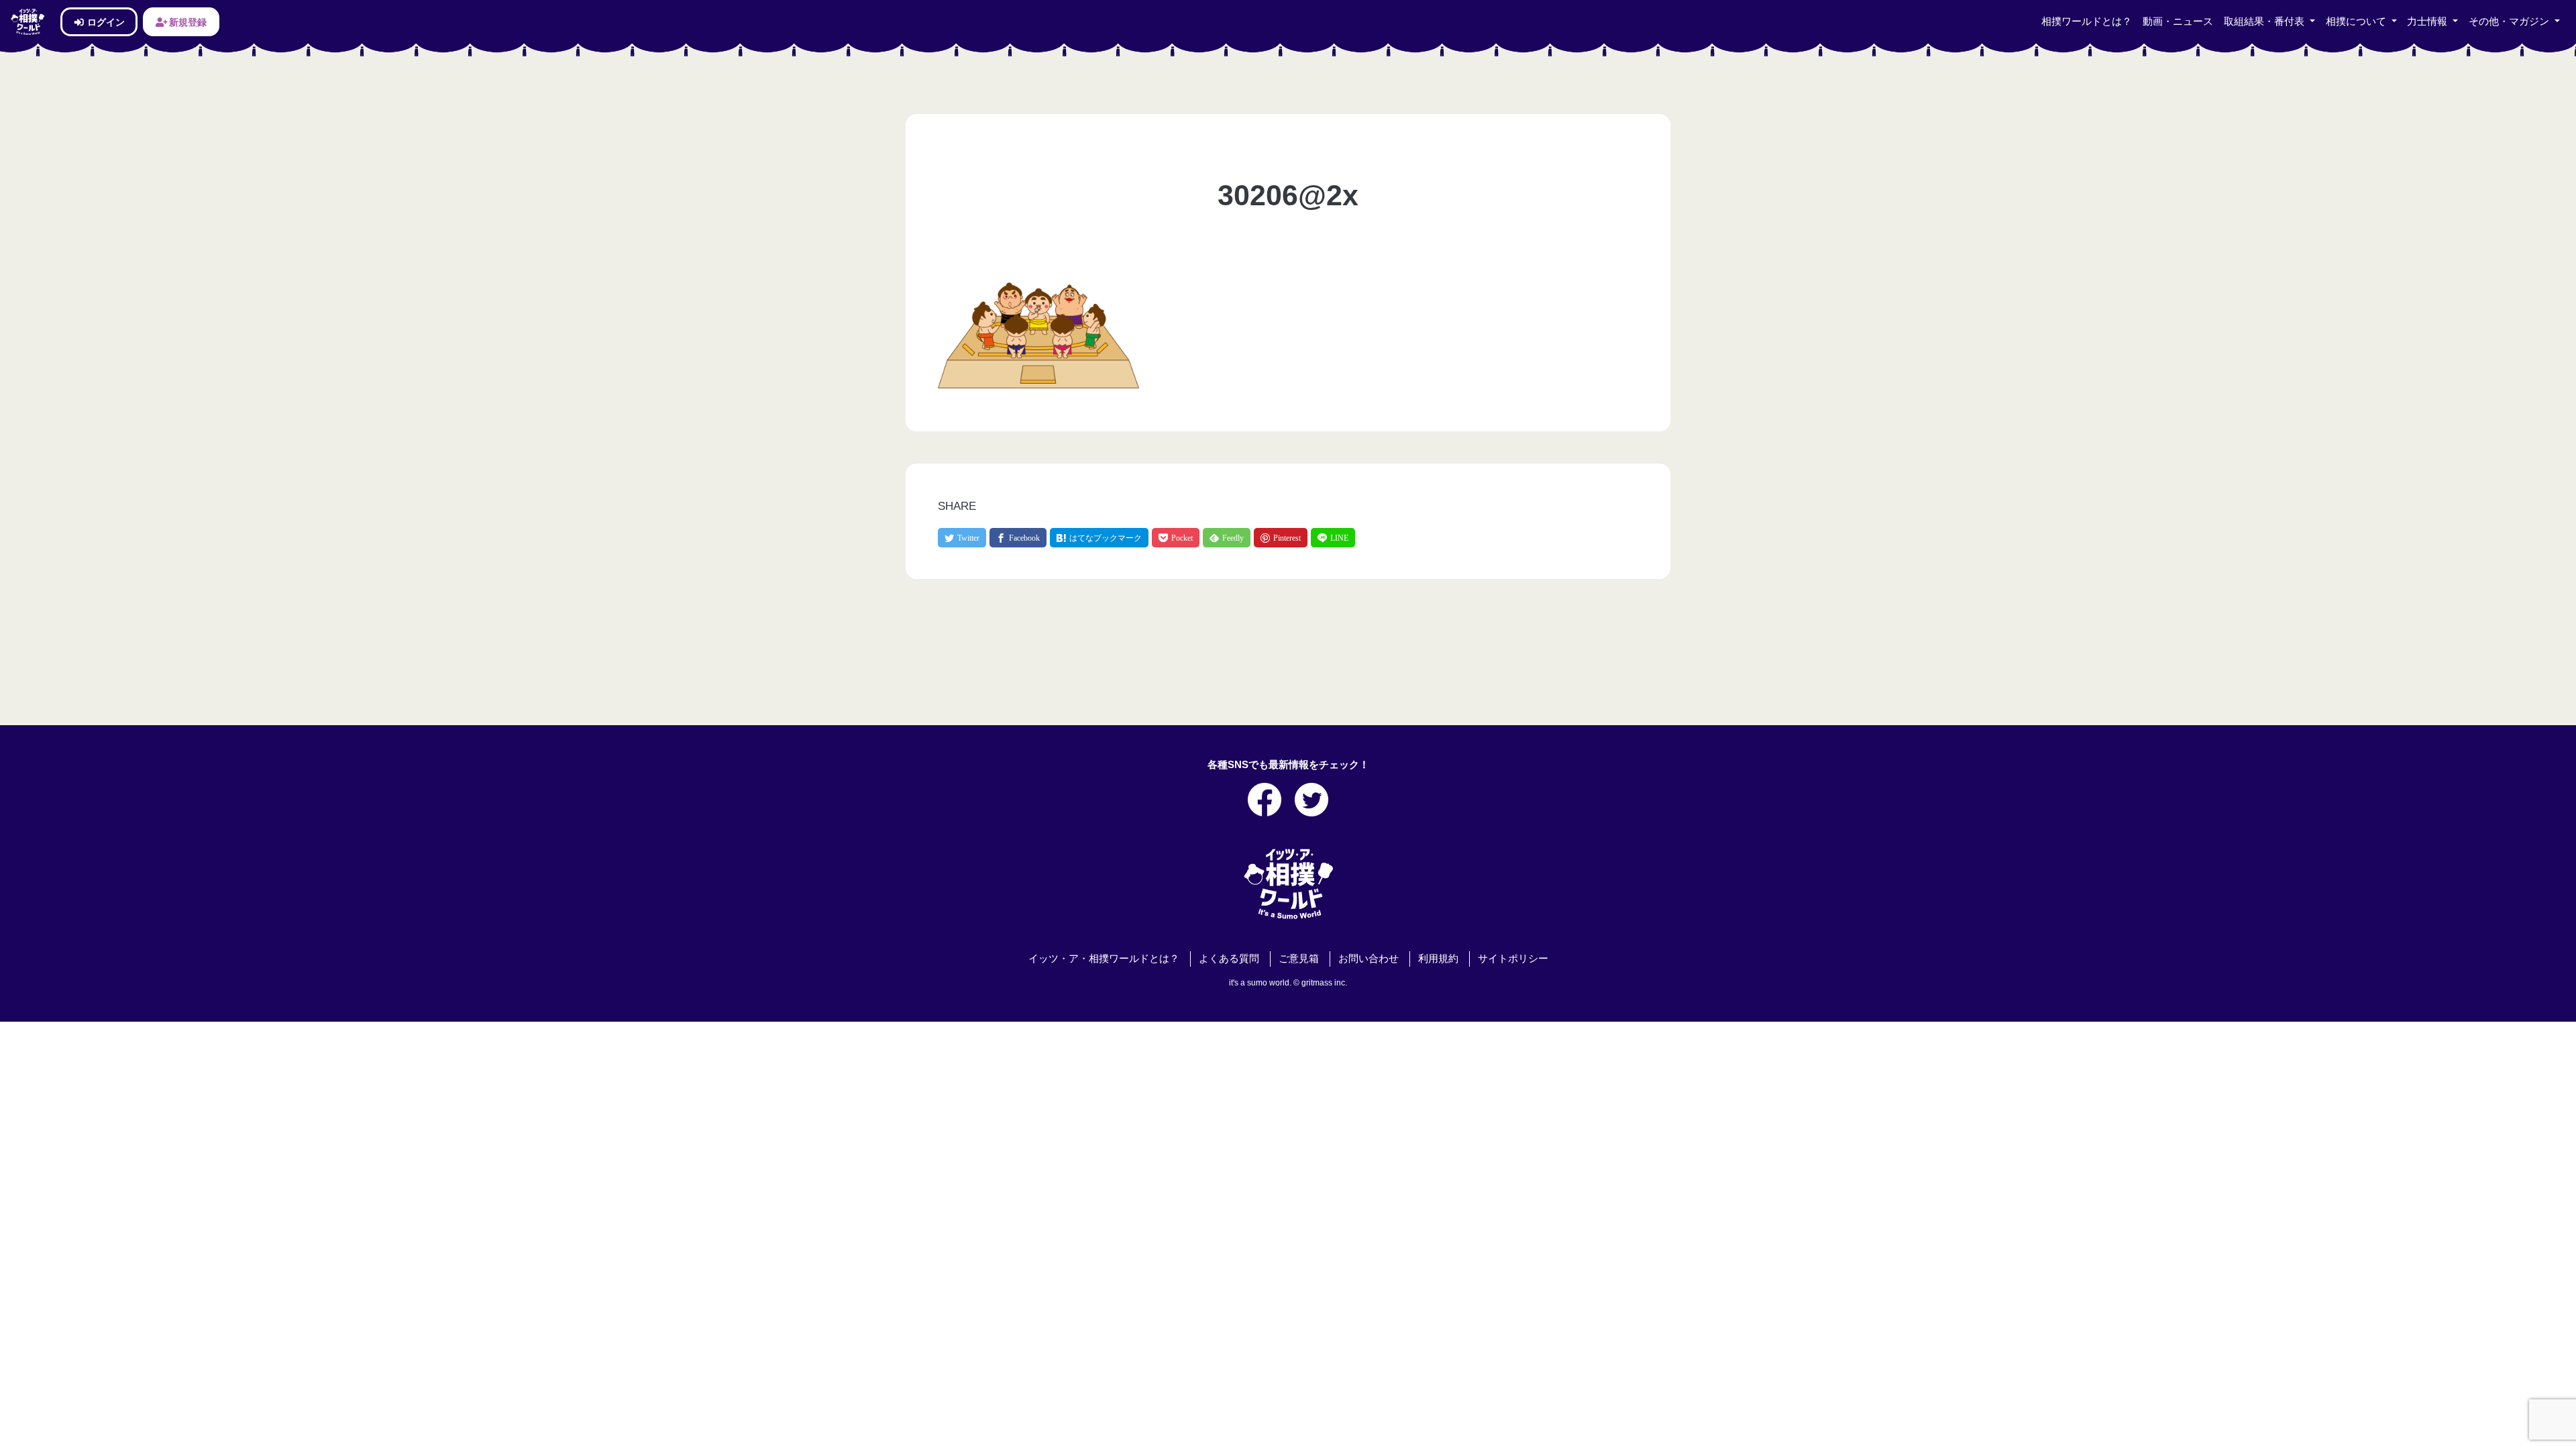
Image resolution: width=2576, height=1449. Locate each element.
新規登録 (187, 22)
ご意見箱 (1299, 959)
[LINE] (1333, 538)
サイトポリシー (1513, 959)
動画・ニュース (2178, 21)
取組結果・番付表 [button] (2265, 21)
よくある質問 (1229, 959)
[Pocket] (1176, 538)
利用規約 (1438, 959)
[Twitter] (962, 538)
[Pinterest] (1281, 538)
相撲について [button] (2357, 21)
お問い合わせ (1368, 959)
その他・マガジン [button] (2510, 21)
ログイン (105, 22)
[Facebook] (1018, 538)
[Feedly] (1227, 538)
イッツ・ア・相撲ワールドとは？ (1104, 959)
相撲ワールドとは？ (2087, 21)
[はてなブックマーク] (1099, 538)
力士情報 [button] (2428, 21)
